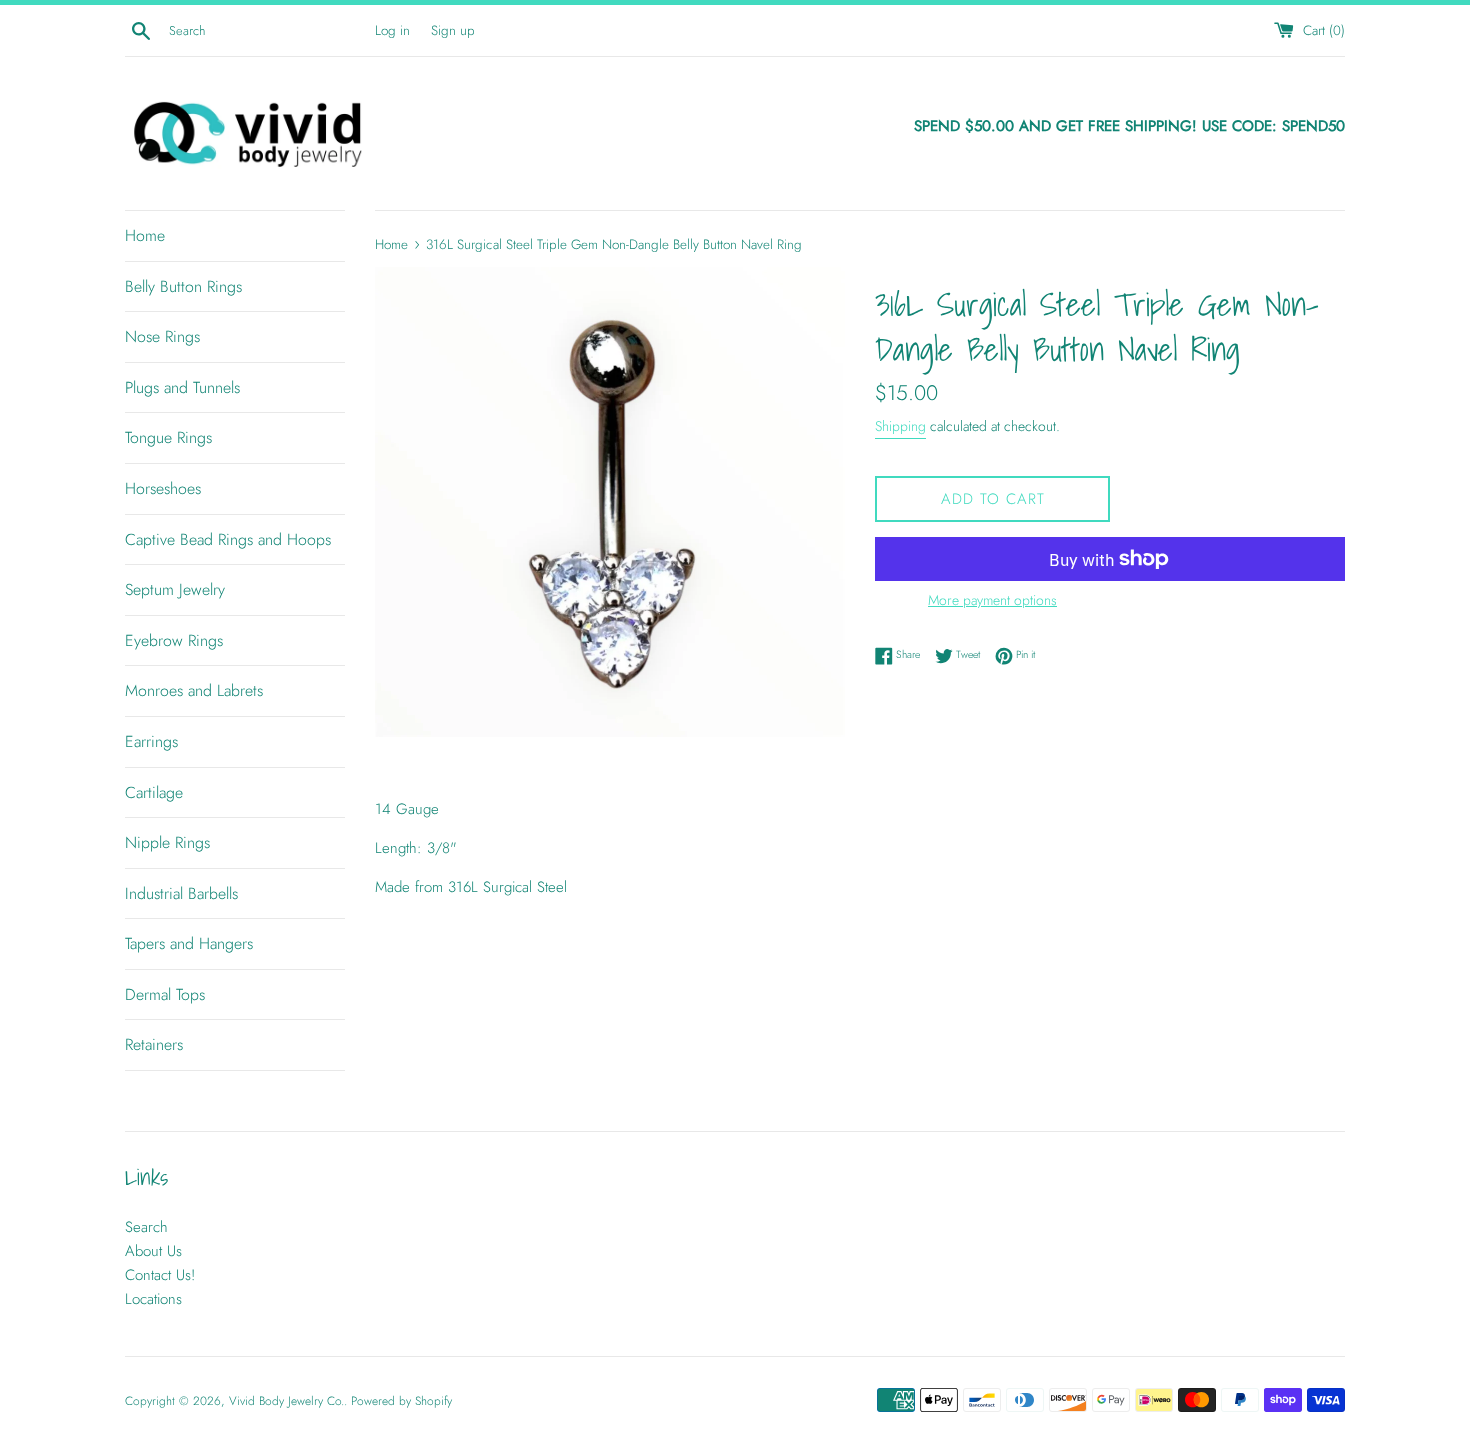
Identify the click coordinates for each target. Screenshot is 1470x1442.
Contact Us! (160, 1275)
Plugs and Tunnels (182, 387)
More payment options (992, 600)
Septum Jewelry (175, 589)
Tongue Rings (168, 437)
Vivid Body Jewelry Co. (286, 1401)
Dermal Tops (165, 994)
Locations (153, 1299)
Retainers (154, 1044)
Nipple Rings (167, 842)
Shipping (900, 426)
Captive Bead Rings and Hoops (228, 539)
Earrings (151, 741)
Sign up (453, 30)
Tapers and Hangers (189, 943)
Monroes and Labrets (194, 690)
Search (146, 1227)
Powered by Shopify (401, 1401)
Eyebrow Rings (174, 640)
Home (145, 235)
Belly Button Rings (183, 286)
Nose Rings (162, 336)
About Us (153, 1251)
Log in (392, 30)
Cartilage (154, 792)
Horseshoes (163, 488)
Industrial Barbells (181, 893)
